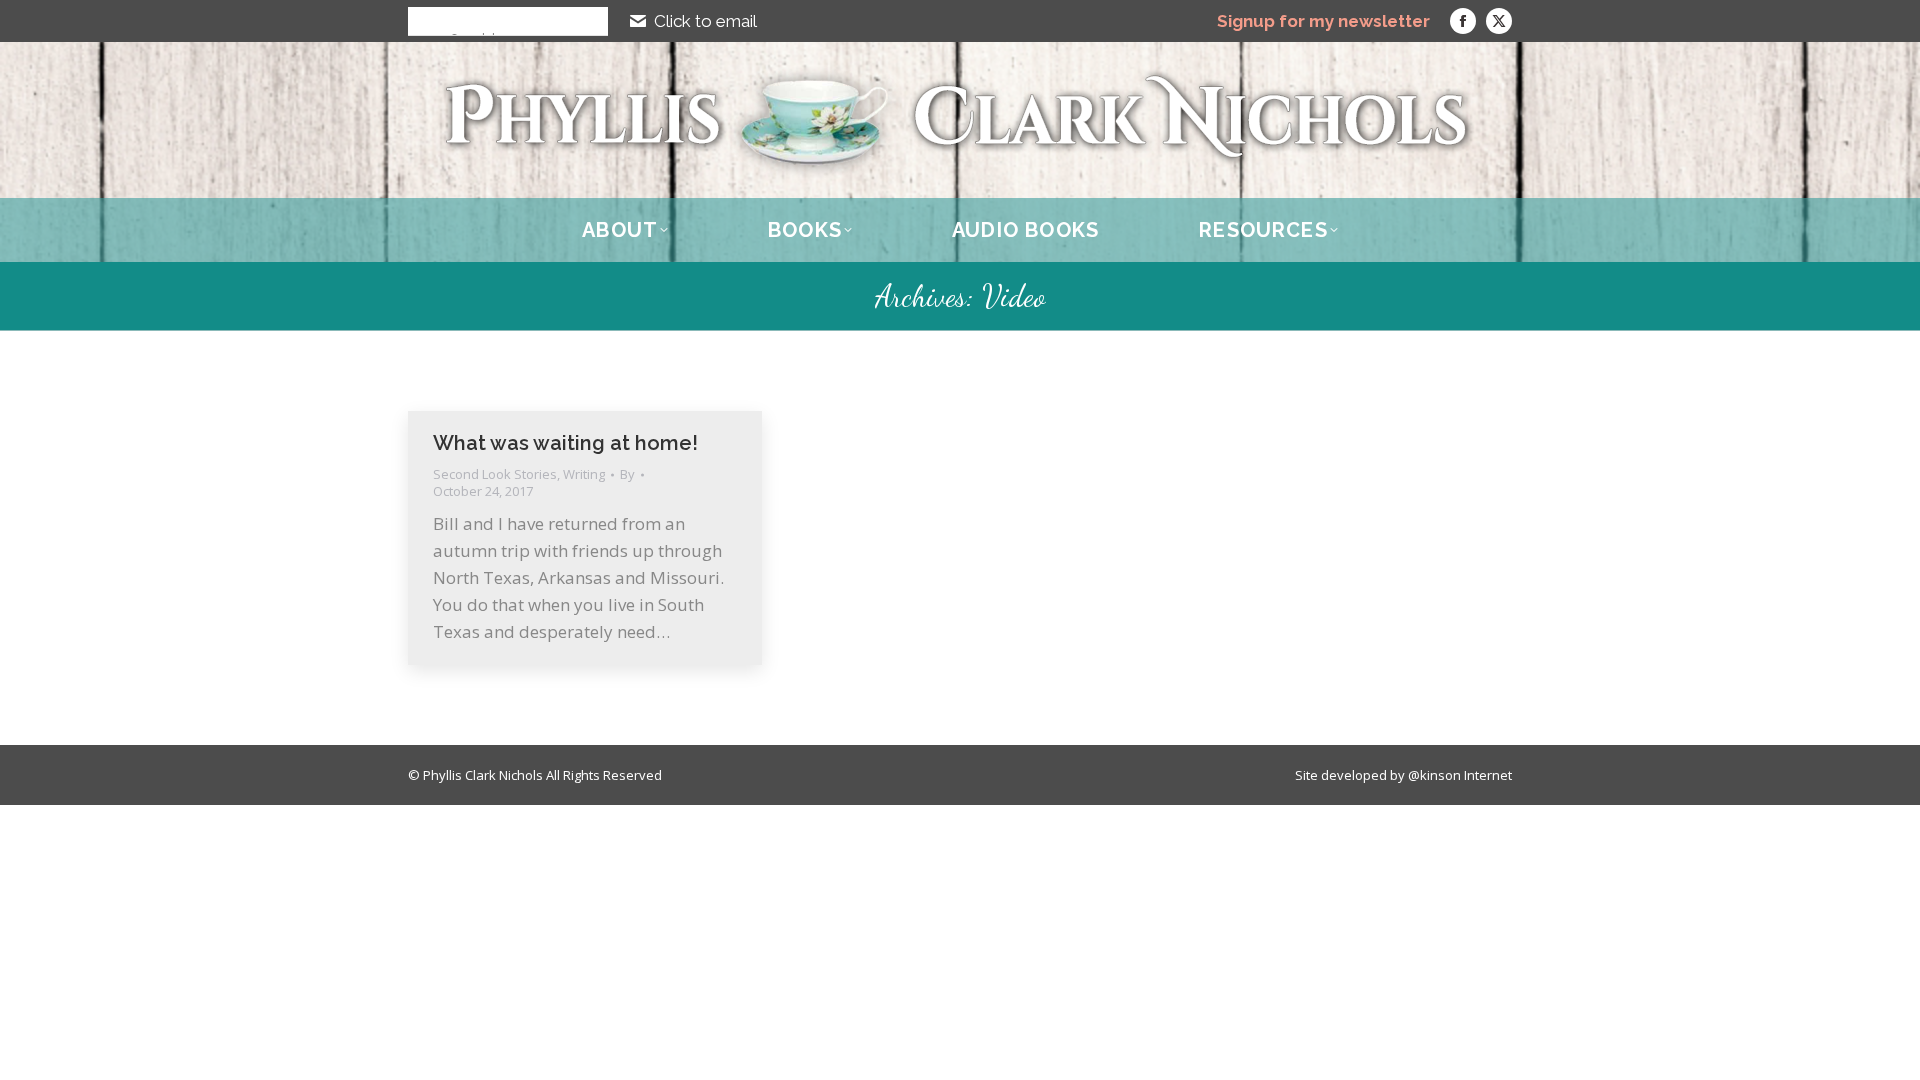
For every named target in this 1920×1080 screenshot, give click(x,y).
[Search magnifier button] (422, 21)
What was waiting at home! (565, 443)
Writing (584, 474)
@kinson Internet (1460, 775)
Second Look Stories (495, 474)
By (627, 474)
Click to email (705, 21)
